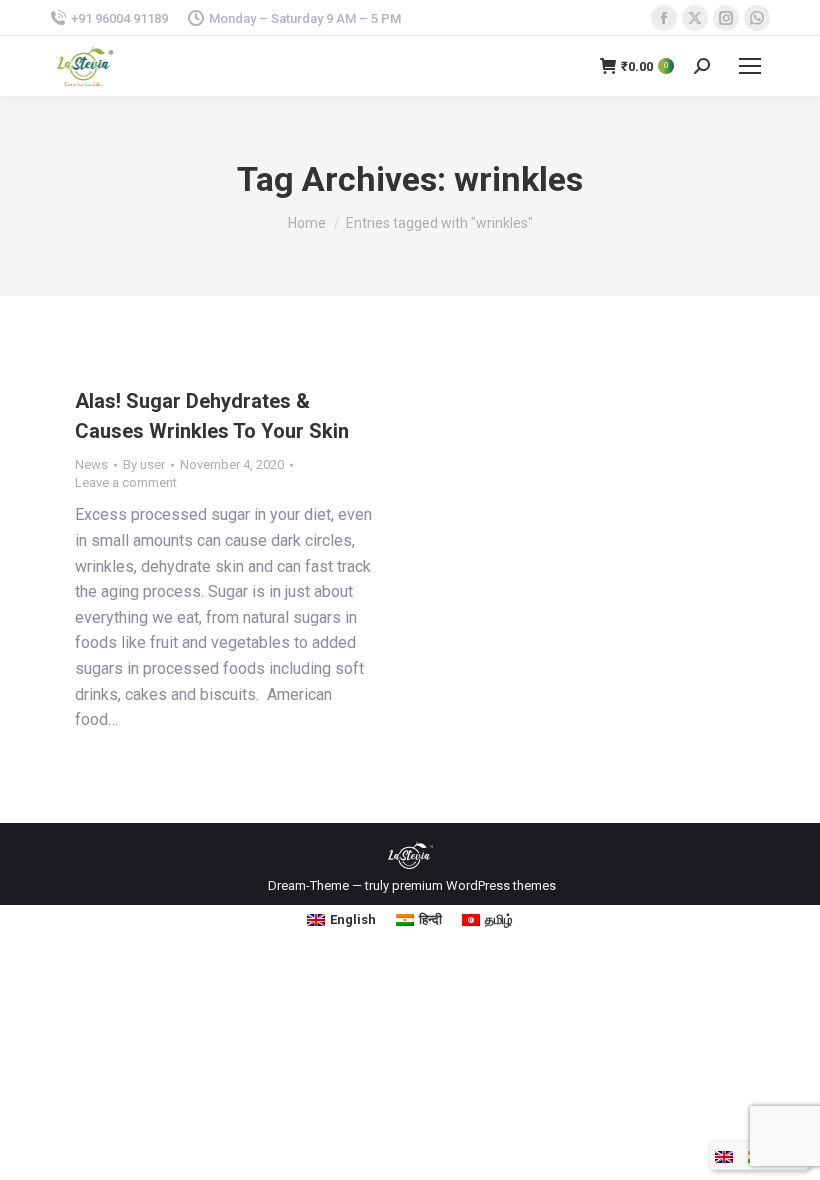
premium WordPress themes (474, 885)
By (144, 464)
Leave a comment (126, 482)
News (91, 464)
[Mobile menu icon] (750, 66)
